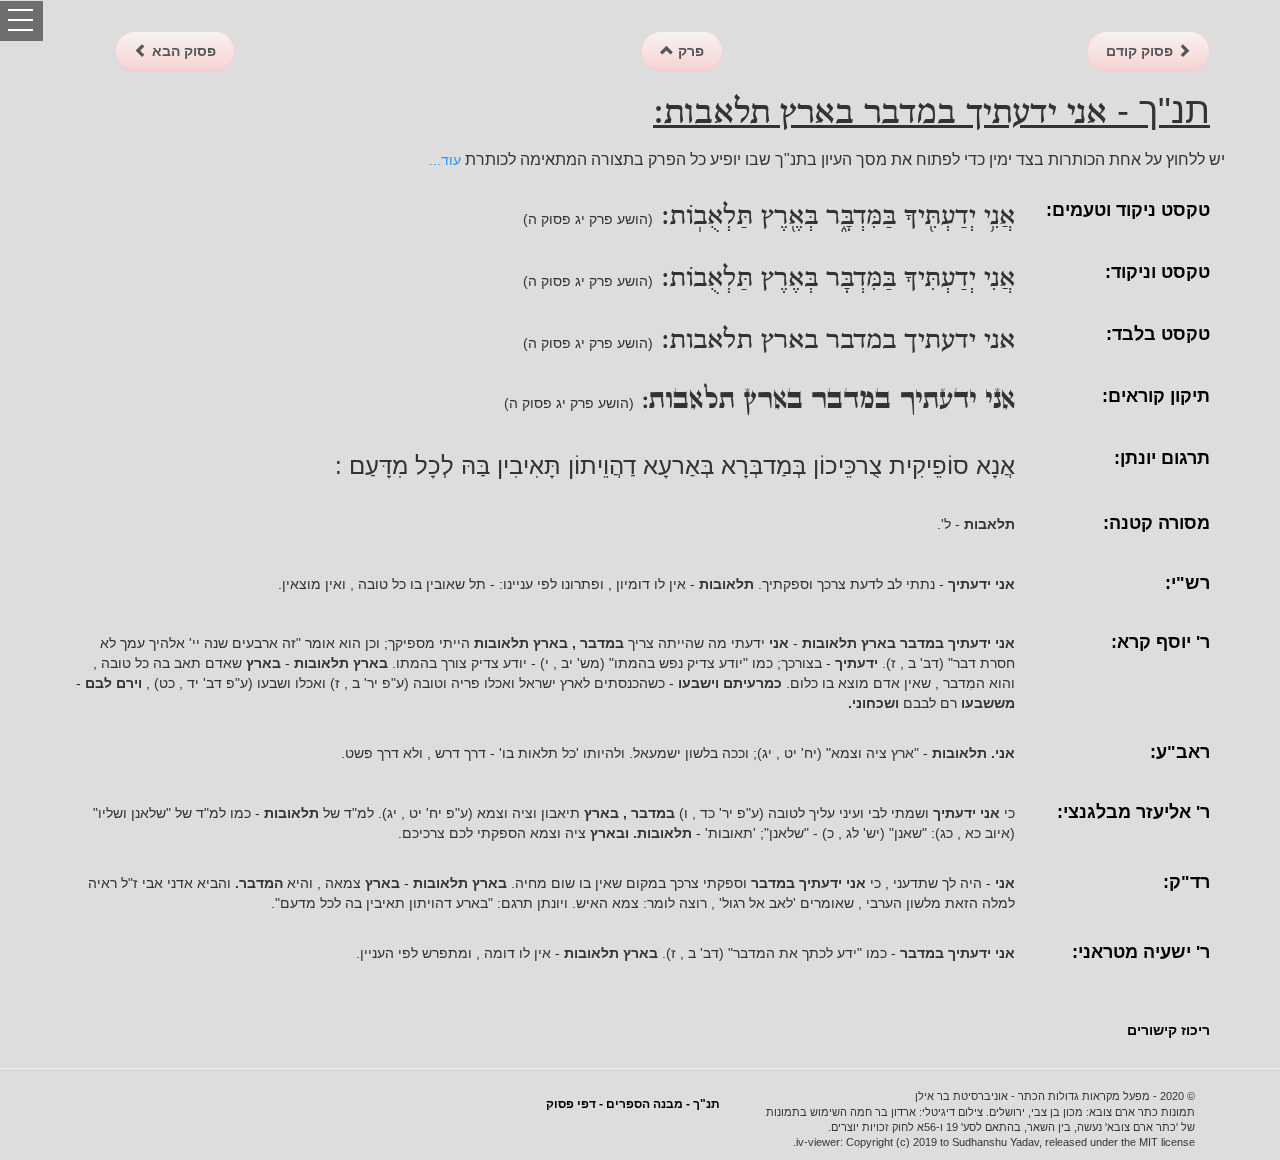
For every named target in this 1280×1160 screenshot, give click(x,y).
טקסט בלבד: (1158, 334)
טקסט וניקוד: (1157, 272)
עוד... (445, 160)
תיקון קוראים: (1156, 396)
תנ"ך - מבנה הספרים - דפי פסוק (633, 1104)
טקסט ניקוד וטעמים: (1128, 210)
